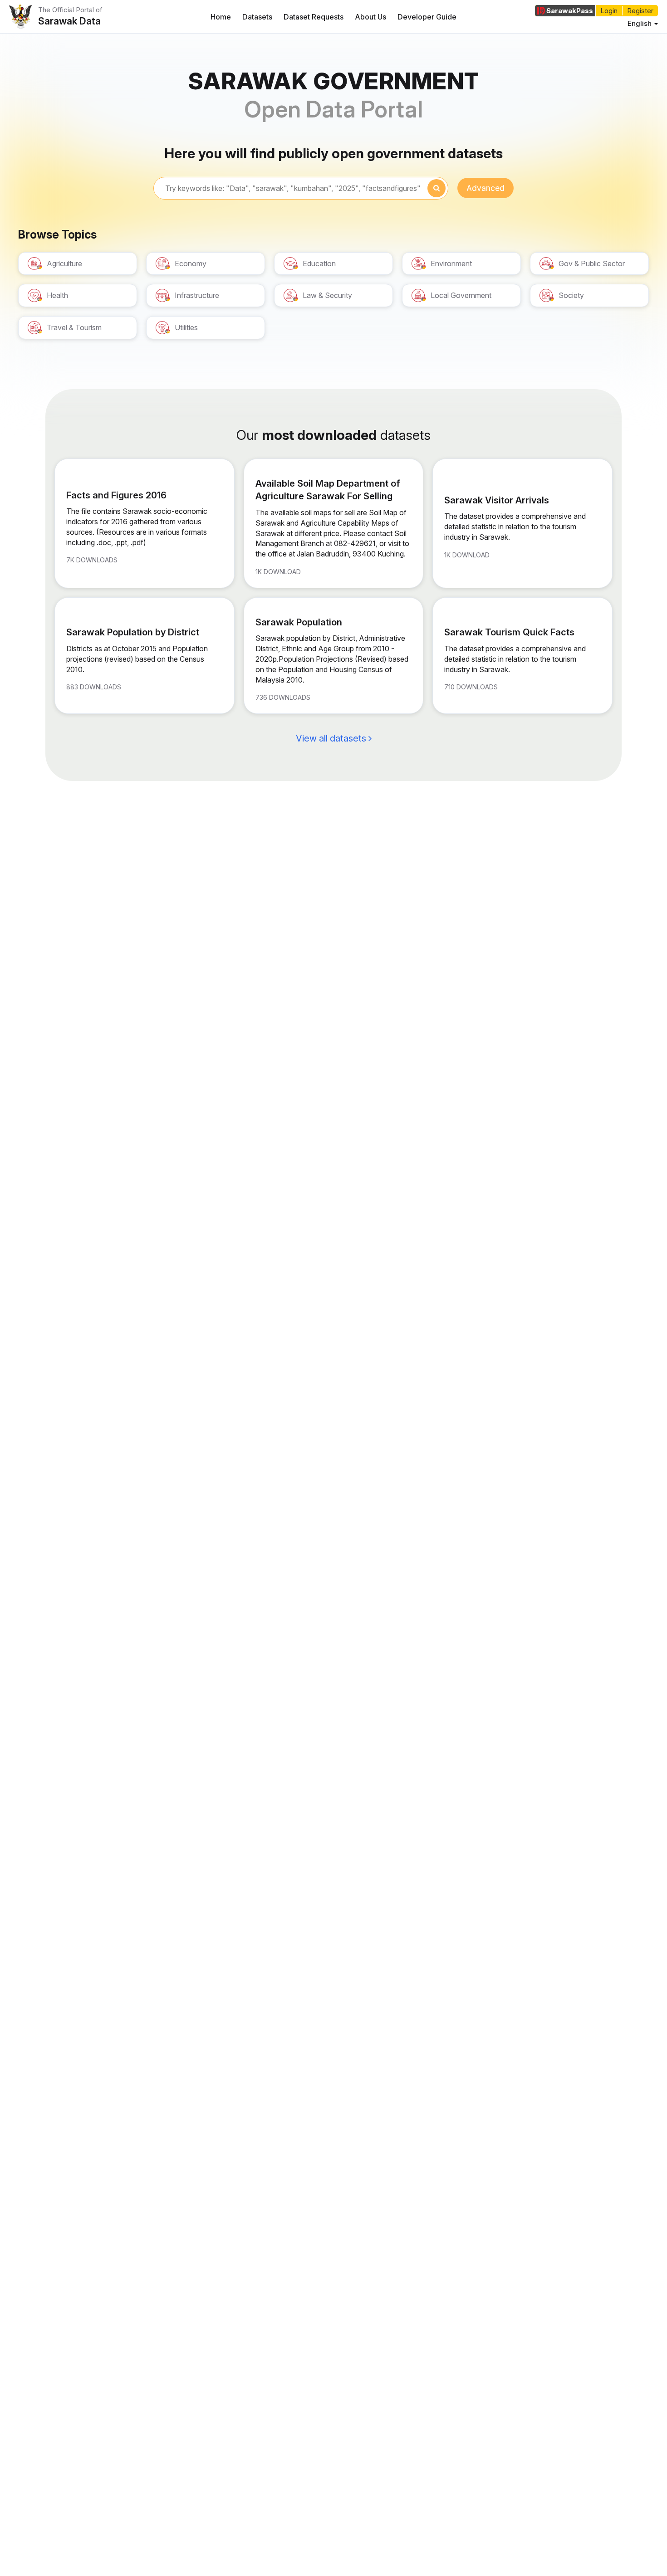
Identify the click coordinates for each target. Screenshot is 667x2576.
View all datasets (332, 738)
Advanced (486, 188)
